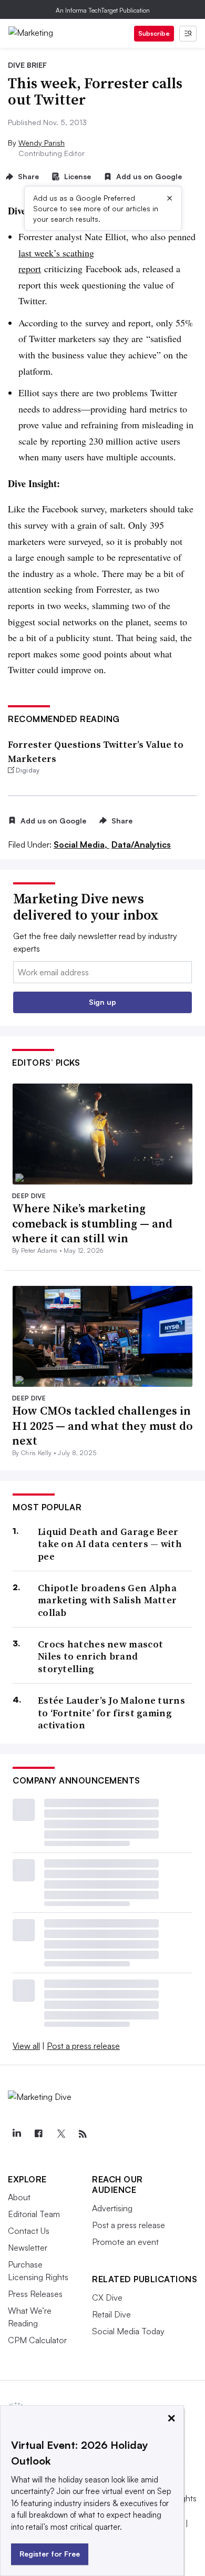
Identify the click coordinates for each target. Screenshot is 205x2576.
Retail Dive (111, 2314)
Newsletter (28, 2248)
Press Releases (35, 2294)
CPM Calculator (37, 2340)
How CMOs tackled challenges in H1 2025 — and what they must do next (102, 1425)
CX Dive (107, 2297)
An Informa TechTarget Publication (103, 10)
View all (26, 2046)
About (19, 2197)
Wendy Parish (42, 143)
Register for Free (50, 2554)
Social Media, (81, 844)
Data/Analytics (141, 844)
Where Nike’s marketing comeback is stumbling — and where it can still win (92, 1223)
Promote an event (125, 2242)
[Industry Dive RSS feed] (83, 2134)
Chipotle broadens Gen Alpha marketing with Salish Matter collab (107, 1600)
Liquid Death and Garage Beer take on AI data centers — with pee (110, 1544)
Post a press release (83, 2046)
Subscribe (154, 33)
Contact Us (29, 2231)
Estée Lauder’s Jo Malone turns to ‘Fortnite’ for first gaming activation (111, 1713)
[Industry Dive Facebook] (38, 2134)
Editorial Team (34, 2214)
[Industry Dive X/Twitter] (60, 2134)
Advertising (112, 2208)
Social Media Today (128, 2331)
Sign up (102, 1002)
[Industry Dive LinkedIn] (16, 2134)
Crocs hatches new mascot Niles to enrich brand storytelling (100, 1656)
